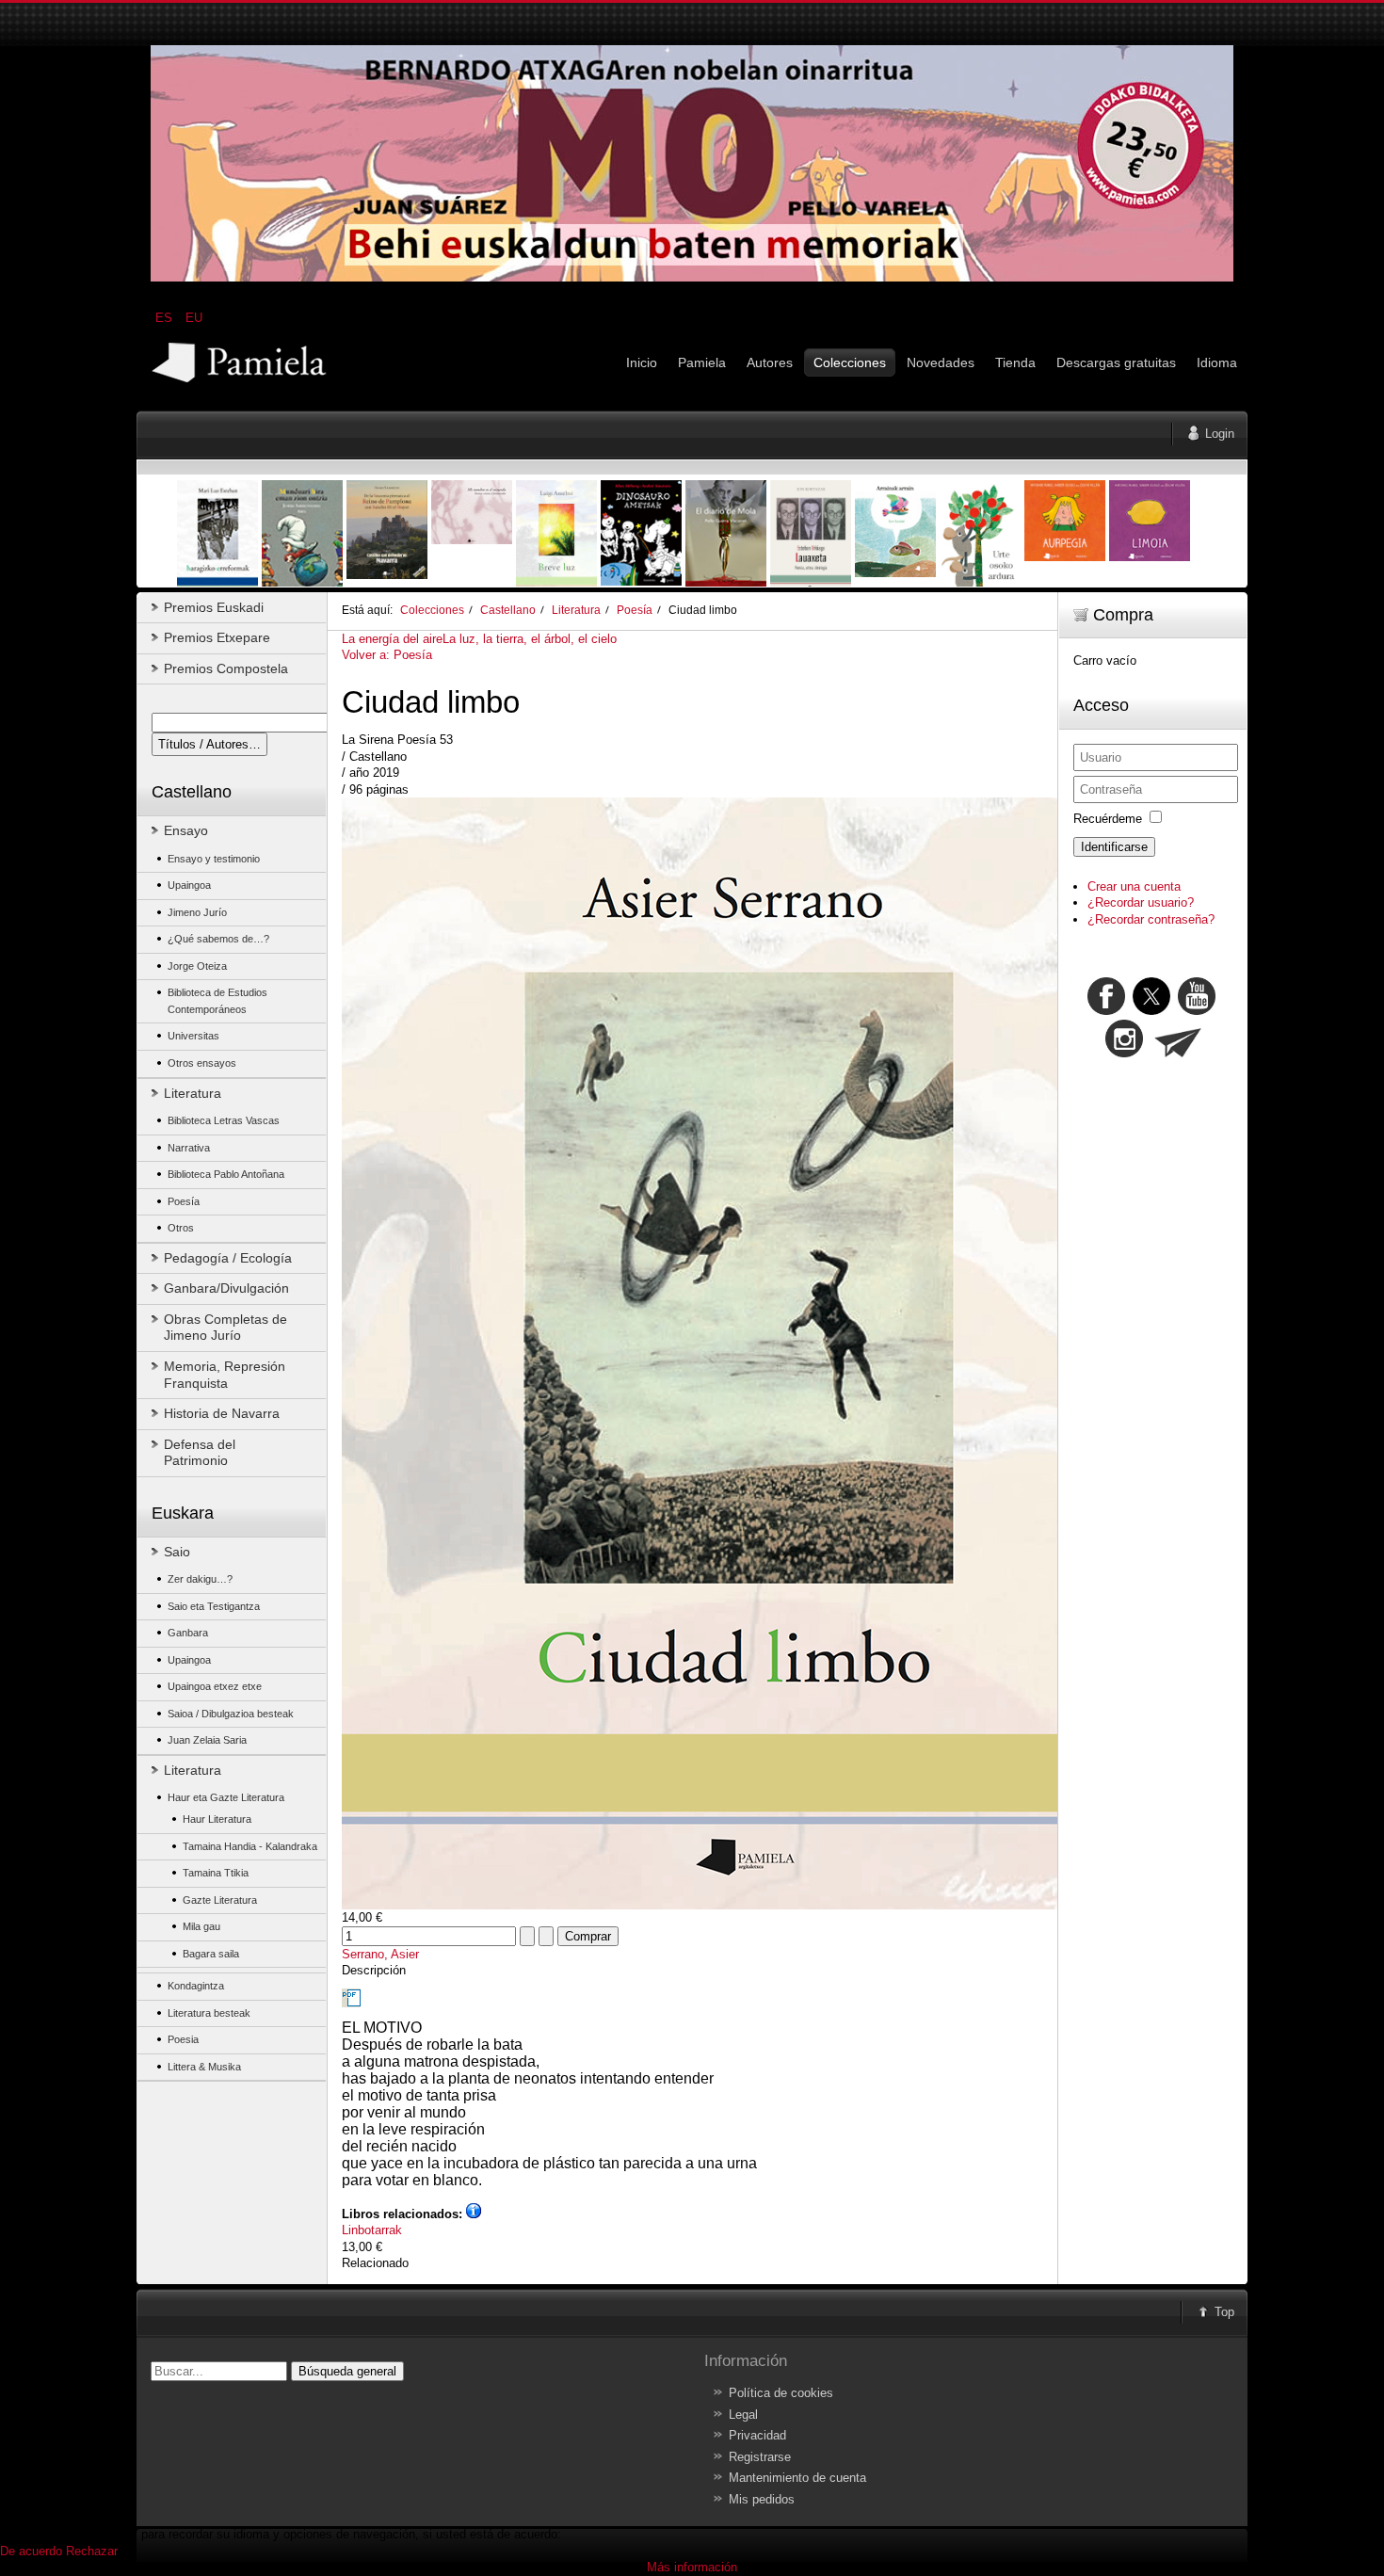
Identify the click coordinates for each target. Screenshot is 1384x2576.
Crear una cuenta (1134, 886)
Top (1224, 2312)
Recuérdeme (1108, 819)
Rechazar (92, 2551)
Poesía (635, 610)
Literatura (576, 610)
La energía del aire (392, 639)
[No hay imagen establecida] (736, 1905)
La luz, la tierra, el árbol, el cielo (530, 639)
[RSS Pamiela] (1126, 1053)
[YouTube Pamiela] (1197, 1011)
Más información (692, 2567)
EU (194, 318)
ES (166, 318)
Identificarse (1114, 847)
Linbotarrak (372, 2230)
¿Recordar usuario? (1141, 902)
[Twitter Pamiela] (1217, 1011)
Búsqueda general (347, 2371)
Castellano (508, 610)
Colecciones (432, 610)
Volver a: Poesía (387, 655)
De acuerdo (31, 2551)
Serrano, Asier (380, 1954)
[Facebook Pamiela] (1108, 1011)
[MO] (692, 277)
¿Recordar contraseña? (1151, 919)
